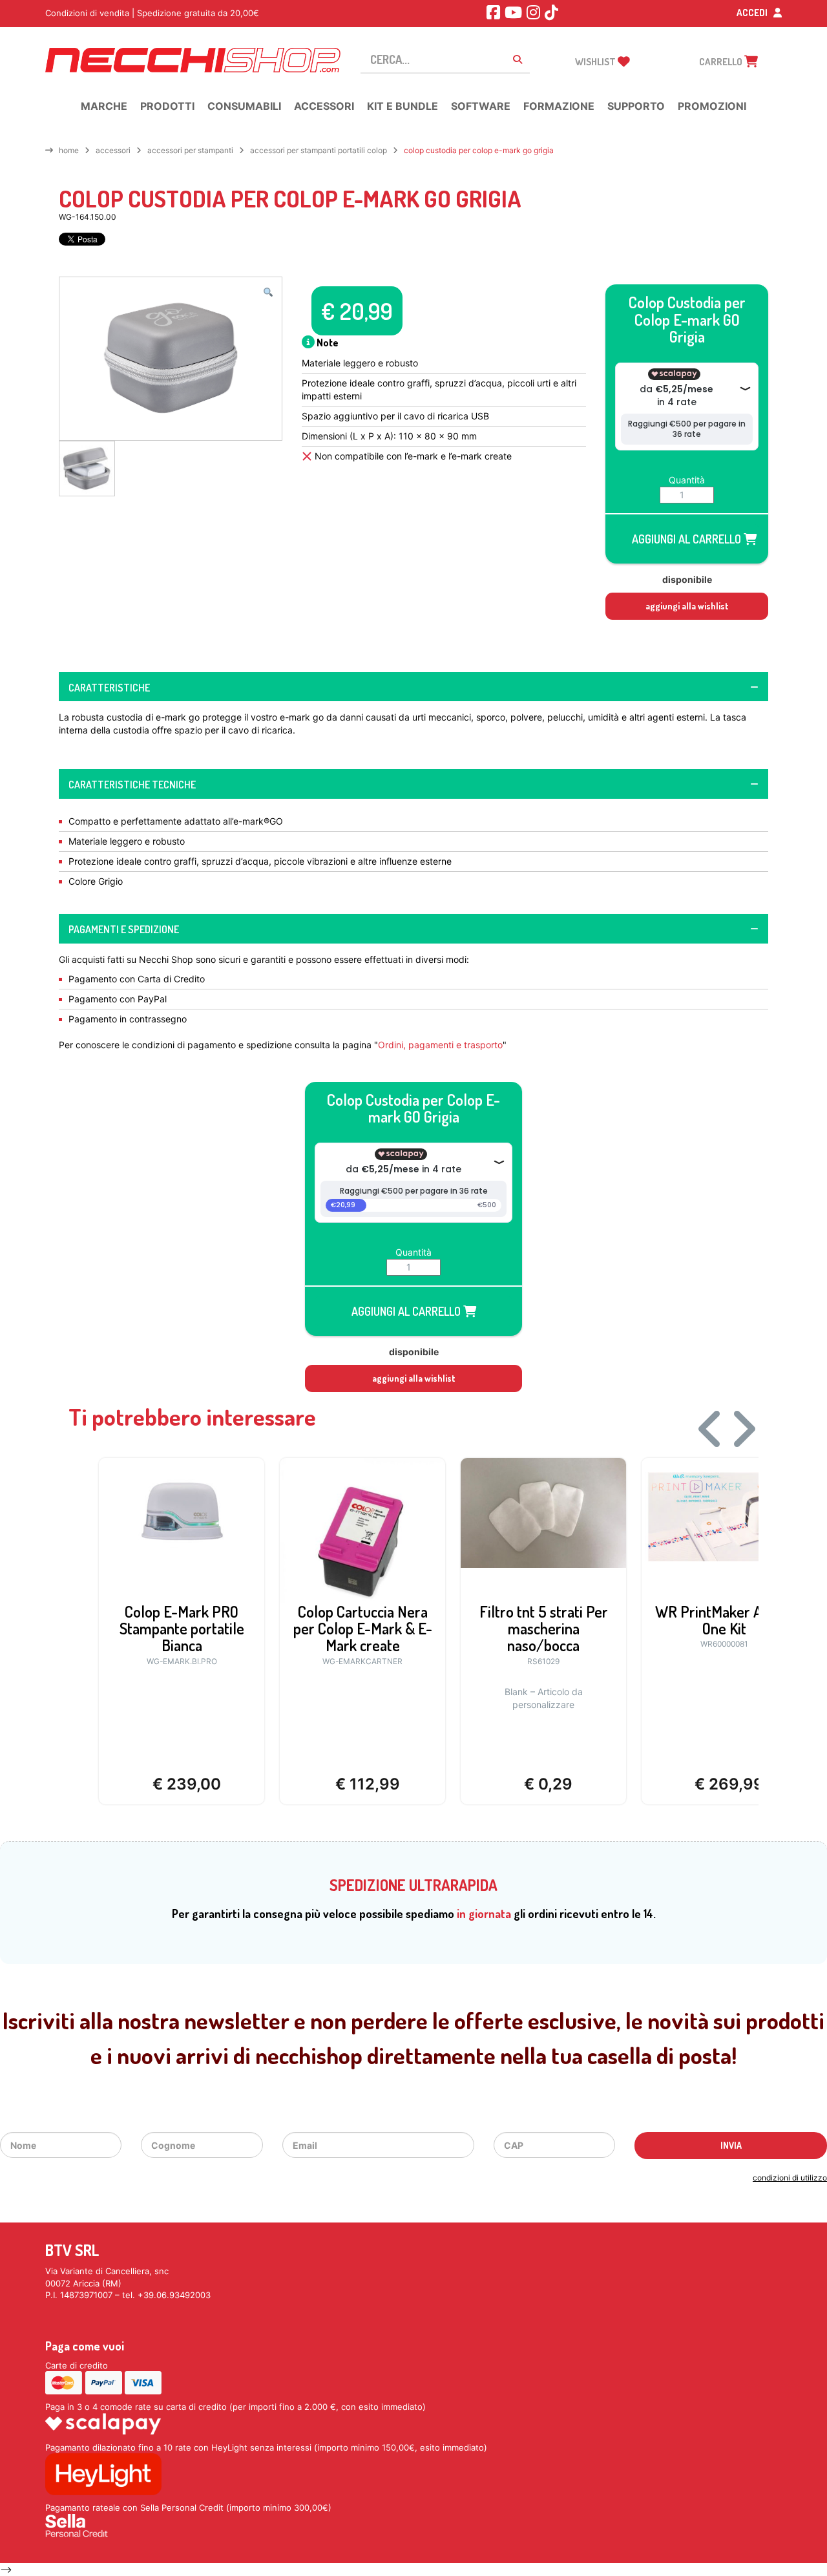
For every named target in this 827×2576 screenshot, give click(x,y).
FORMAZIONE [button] (559, 106)
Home (69, 150)
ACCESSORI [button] (324, 106)
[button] (268, 292)
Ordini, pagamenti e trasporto (440, 1045)
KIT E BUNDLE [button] (403, 106)
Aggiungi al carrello (688, 539)
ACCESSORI (113, 150)
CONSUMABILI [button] (244, 106)
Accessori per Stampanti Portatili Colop (319, 150)
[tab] (413, 687)
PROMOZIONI (712, 106)
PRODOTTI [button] (167, 106)
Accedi (753, 13)
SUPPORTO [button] (636, 106)
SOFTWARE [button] (481, 106)
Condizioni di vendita (87, 13)
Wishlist (596, 62)
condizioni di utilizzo (790, 2178)
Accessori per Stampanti (190, 150)
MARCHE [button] (104, 106)
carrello (722, 62)
